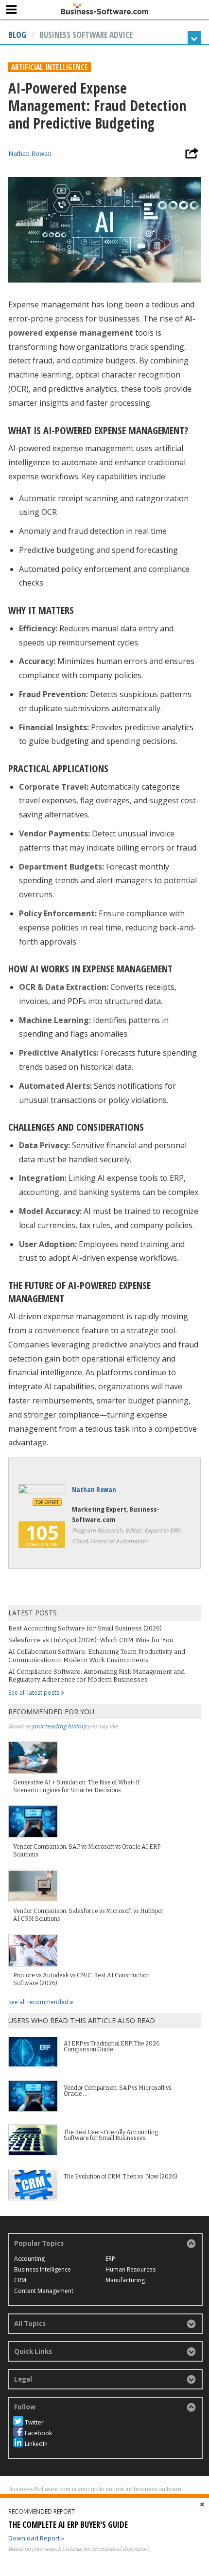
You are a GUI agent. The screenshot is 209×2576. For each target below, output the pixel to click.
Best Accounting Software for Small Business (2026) (85, 1628)
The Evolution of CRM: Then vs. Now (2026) (121, 2177)
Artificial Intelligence (50, 67)
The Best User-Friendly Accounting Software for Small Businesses (111, 2135)
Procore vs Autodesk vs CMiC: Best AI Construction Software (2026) (81, 1979)
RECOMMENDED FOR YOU (51, 1712)
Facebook (38, 2433)
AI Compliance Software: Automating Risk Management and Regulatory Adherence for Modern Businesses (96, 1676)
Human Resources (131, 2269)
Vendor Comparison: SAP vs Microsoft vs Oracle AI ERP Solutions (87, 1851)
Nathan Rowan (30, 154)
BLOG (17, 35)
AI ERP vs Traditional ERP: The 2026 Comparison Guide (112, 2046)
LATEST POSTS (33, 1613)
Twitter (34, 2422)
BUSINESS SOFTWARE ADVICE (86, 35)
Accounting (29, 2259)
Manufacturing (125, 2280)
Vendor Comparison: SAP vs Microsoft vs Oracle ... (118, 2091)
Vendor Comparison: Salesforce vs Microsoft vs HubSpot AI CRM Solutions (88, 1915)
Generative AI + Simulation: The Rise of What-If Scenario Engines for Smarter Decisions (77, 1786)
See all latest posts (35, 1693)
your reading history (59, 1726)
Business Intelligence (43, 2269)
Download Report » (36, 2538)
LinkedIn (36, 2444)
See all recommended (39, 2002)
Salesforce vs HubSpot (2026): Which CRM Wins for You (91, 1640)
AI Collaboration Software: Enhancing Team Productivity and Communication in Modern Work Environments (97, 1656)
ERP (110, 2259)
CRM (20, 2280)
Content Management (44, 2291)
